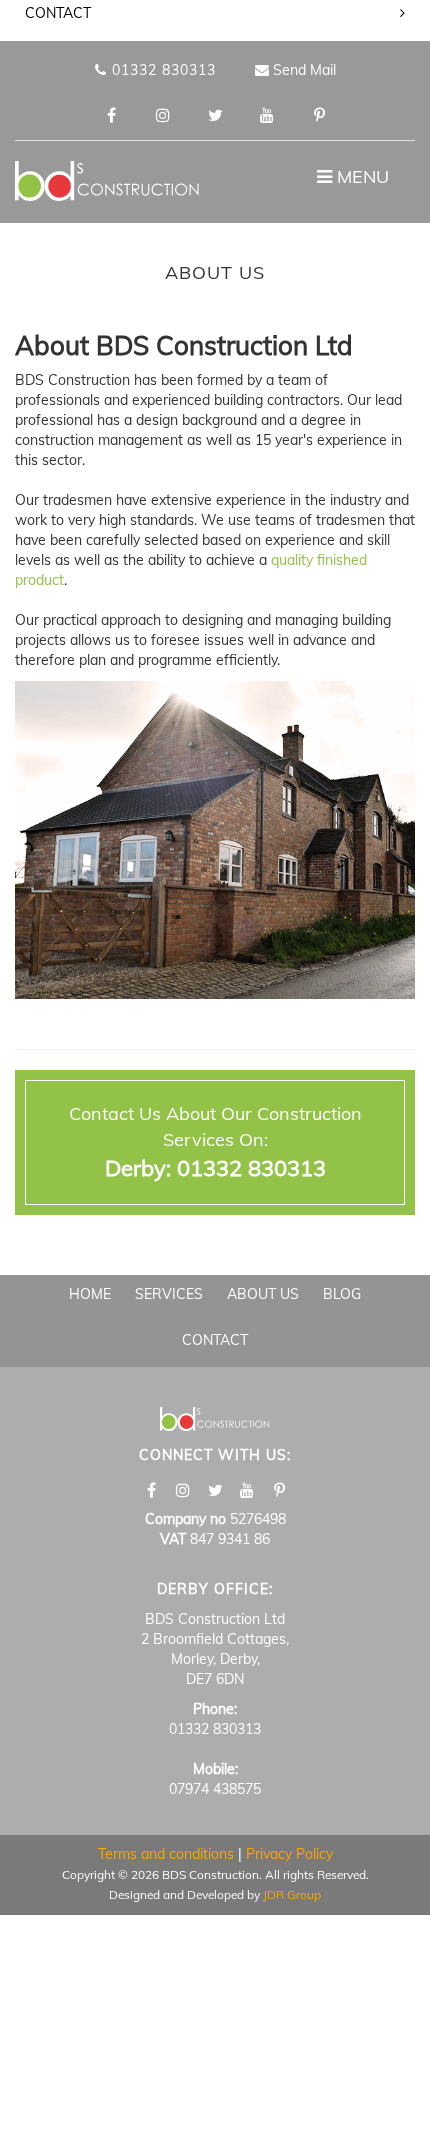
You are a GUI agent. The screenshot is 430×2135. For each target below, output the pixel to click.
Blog (342, 1294)
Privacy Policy (289, 1854)
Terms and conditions (166, 1854)
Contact (215, 1340)
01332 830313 (161, 70)
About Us (263, 1294)
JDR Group (292, 1894)
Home (90, 1294)
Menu (357, 181)
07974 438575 (215, 1789)
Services (169, 1294)
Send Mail (302, 70)
